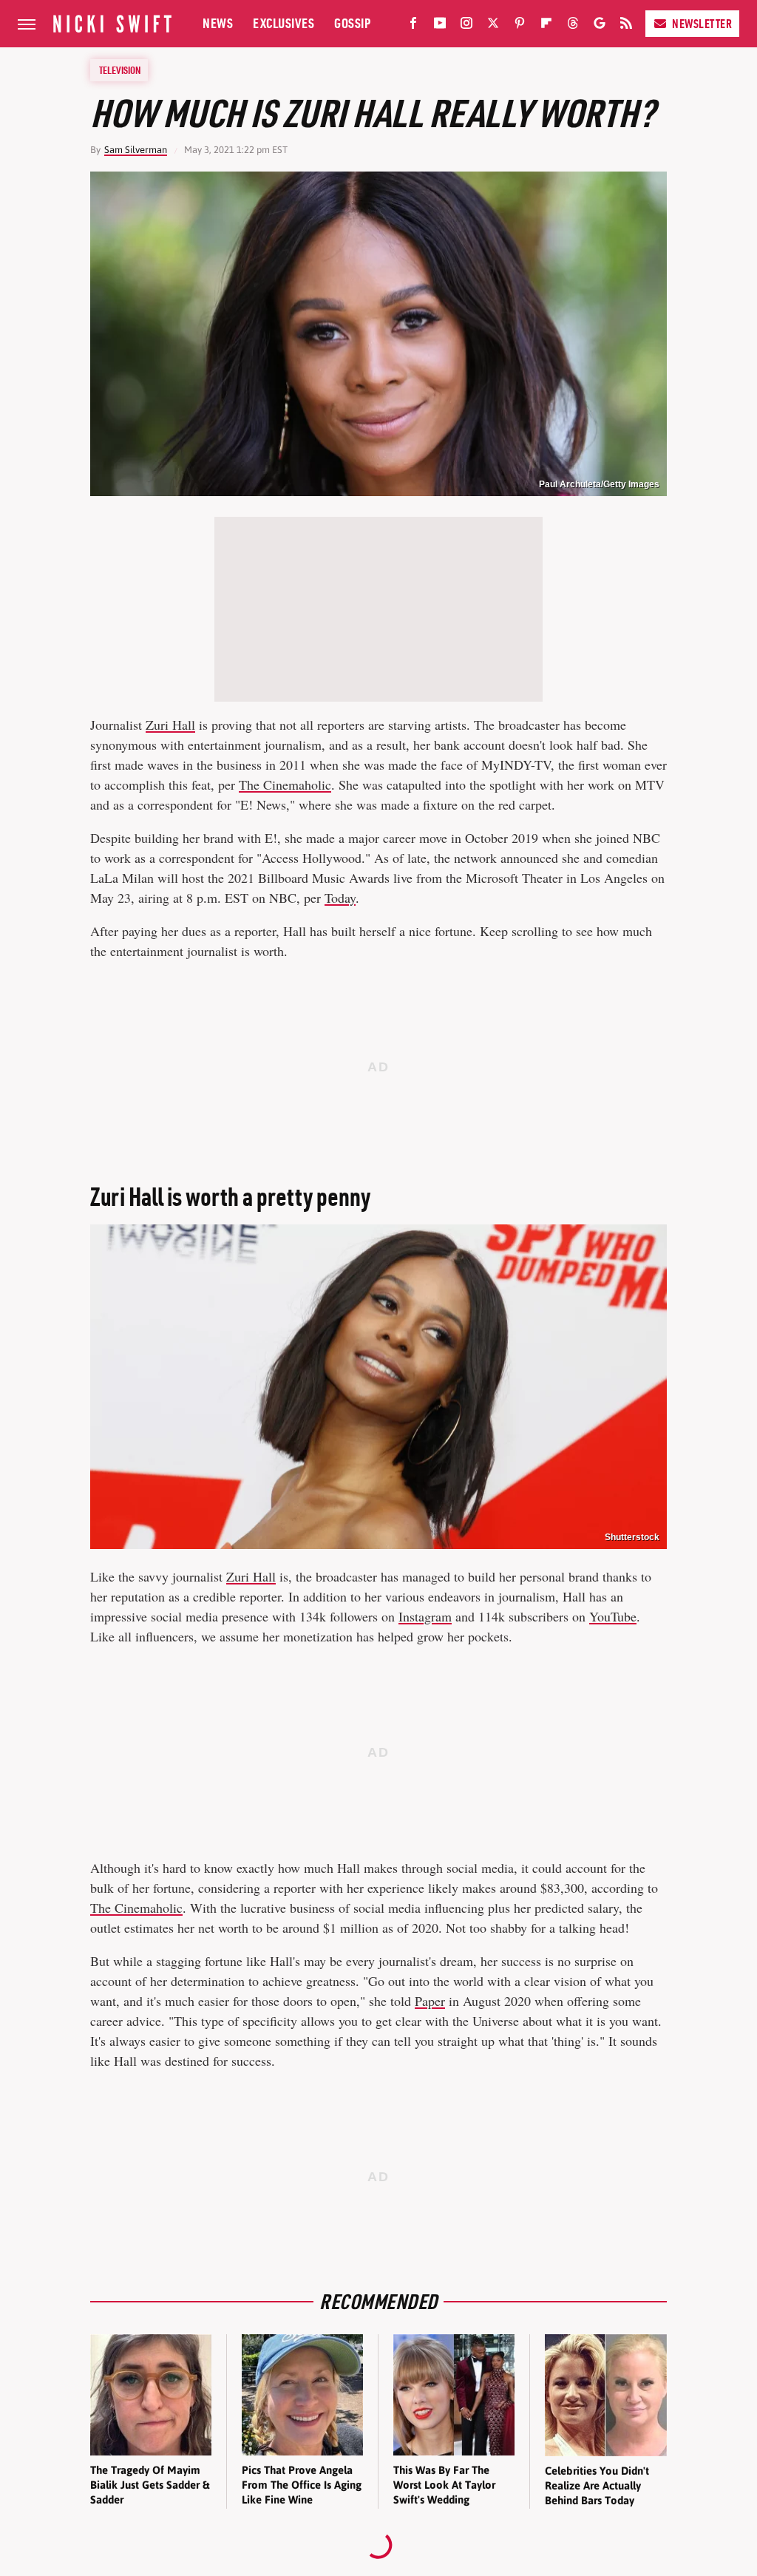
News (218, 23)
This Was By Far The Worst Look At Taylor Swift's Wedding (444, 2485)
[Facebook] (413, 26)
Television (120, 70)
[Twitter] (493, 26)
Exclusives (284, 23)
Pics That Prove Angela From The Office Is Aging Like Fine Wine (302, 2485)
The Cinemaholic (285, 784)
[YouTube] (440, 26)
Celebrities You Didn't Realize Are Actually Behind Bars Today (597, 2486)
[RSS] (626, 26)
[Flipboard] (546, 26)
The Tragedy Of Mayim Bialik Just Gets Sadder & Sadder (150, 2485)
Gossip (352, 23)
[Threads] (573, 26)
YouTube (613, 1616)
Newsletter (702, 24)
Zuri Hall (170, 725)
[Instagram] (466, 26)
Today (340, 898)
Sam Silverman (136, 150)
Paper (430, 2001)
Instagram (425, 1616)
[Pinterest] (520, 26)
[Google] (600, 26)
